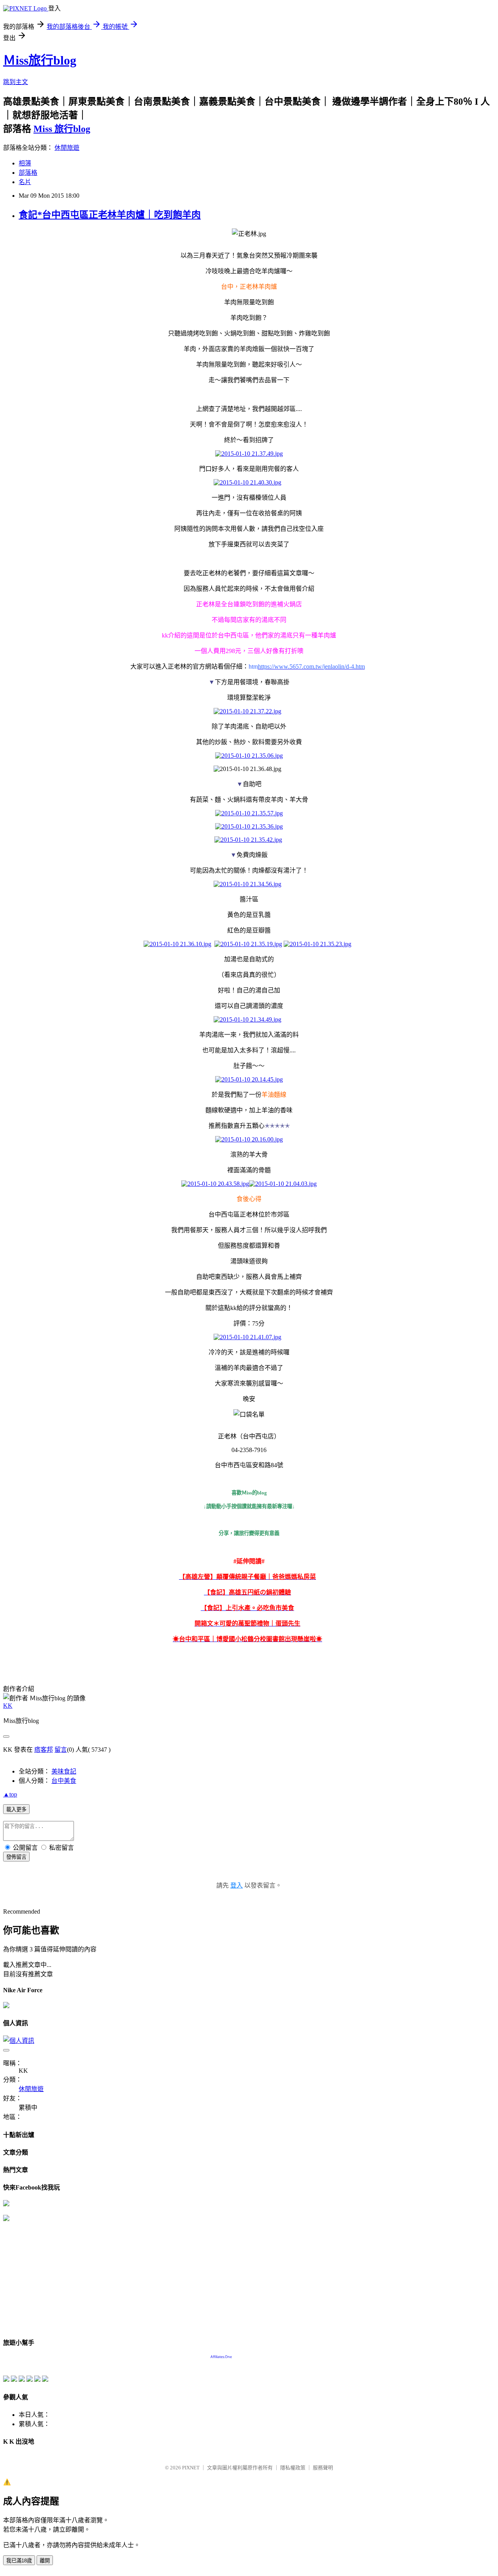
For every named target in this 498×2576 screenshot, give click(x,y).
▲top (10, 1794)
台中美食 (64, 1781)
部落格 (28, 173)
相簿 (25, 163)
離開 (45, 2561)
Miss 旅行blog (62, 129)
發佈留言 (16, 1857)
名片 (25, 182)
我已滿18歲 (19, 2561)
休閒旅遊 (67, 148)
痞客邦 (44, 1750)
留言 (61, 1750)
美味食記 (64, 1771)
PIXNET (191, 2468)
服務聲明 (323, 2468)
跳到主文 (16, 82)
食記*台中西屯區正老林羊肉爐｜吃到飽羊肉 (110, 215)
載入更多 (16, 1810)
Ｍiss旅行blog (40, 60)
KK (8, 1706)
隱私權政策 (293, 2468)
